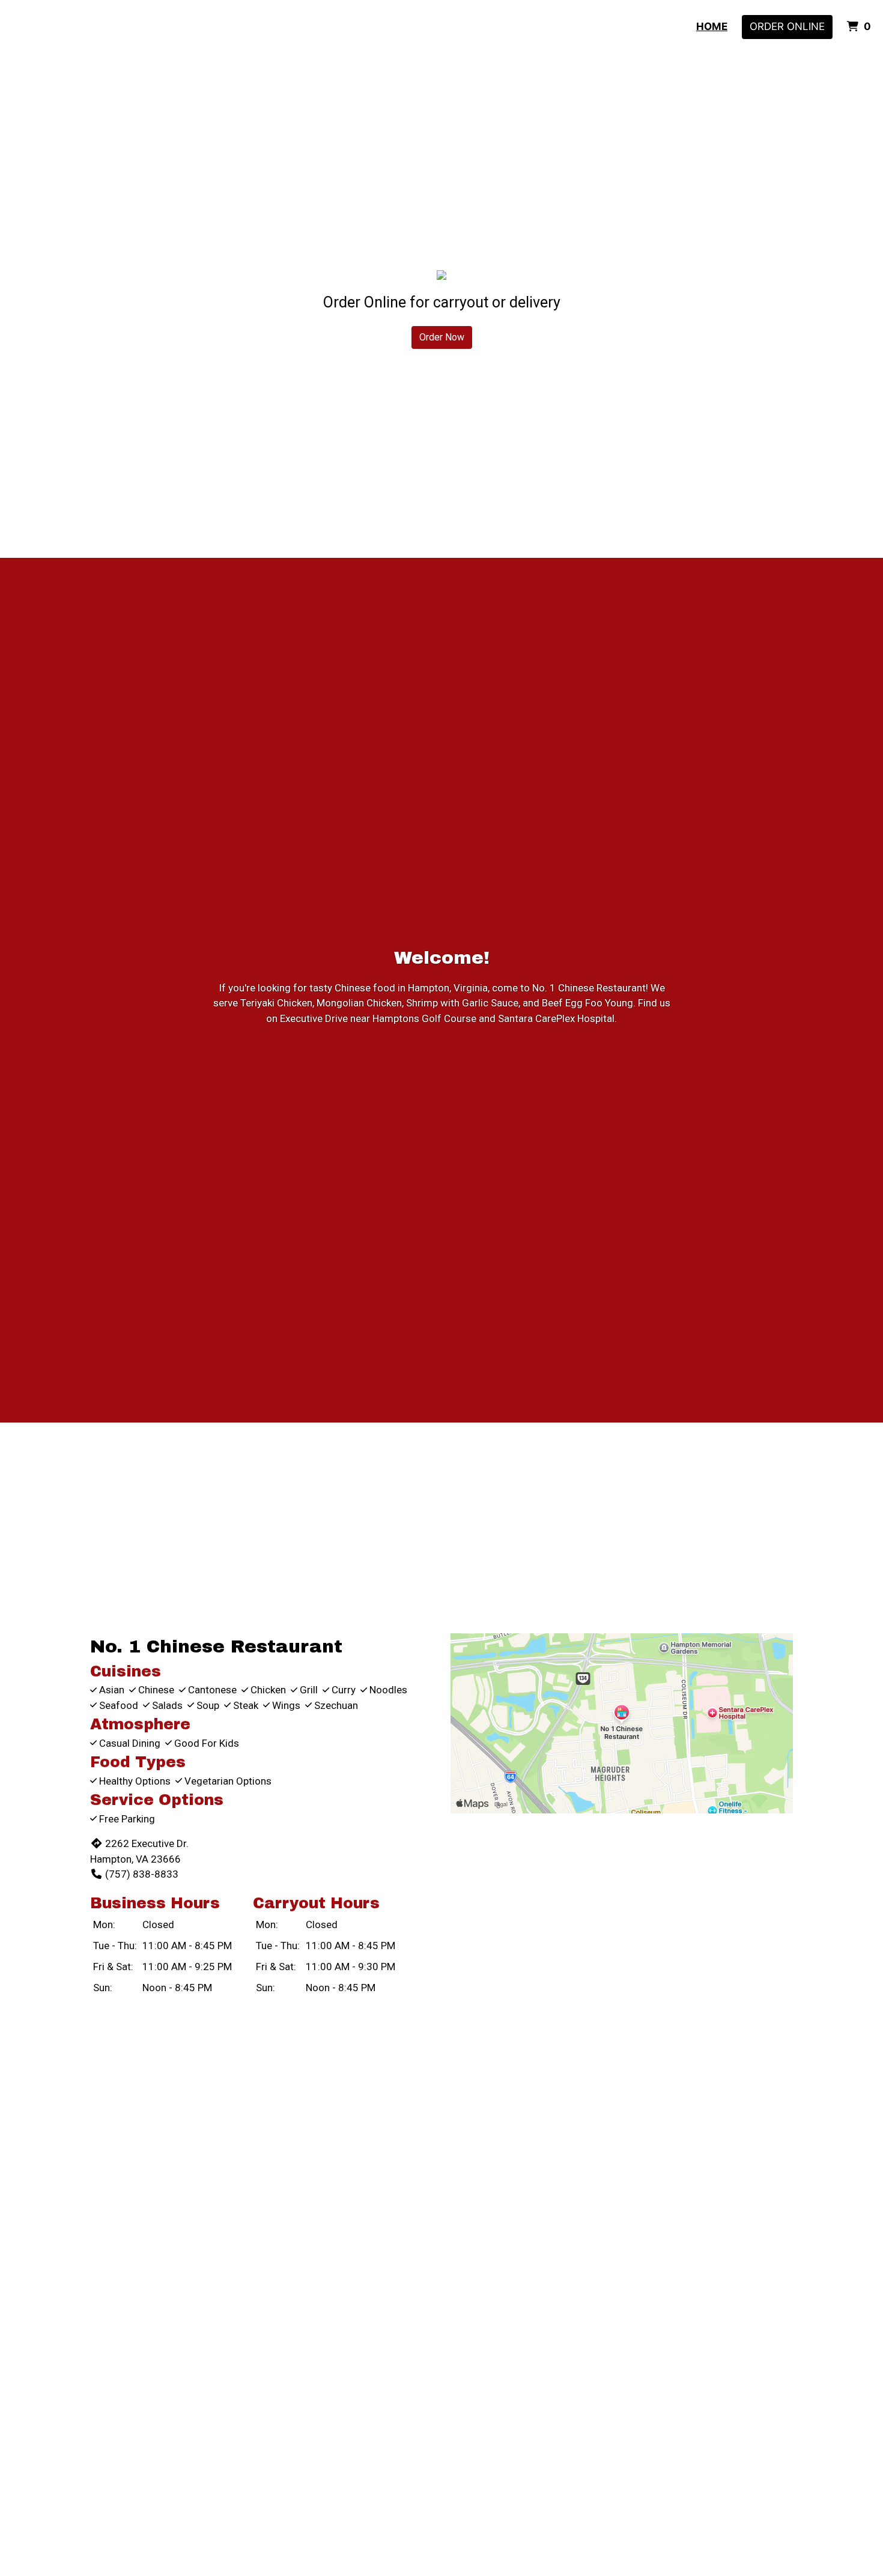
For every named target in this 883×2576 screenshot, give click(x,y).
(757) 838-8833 (142, 1874)
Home (712, 26)
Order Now (442, 337)
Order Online (787, 26)
